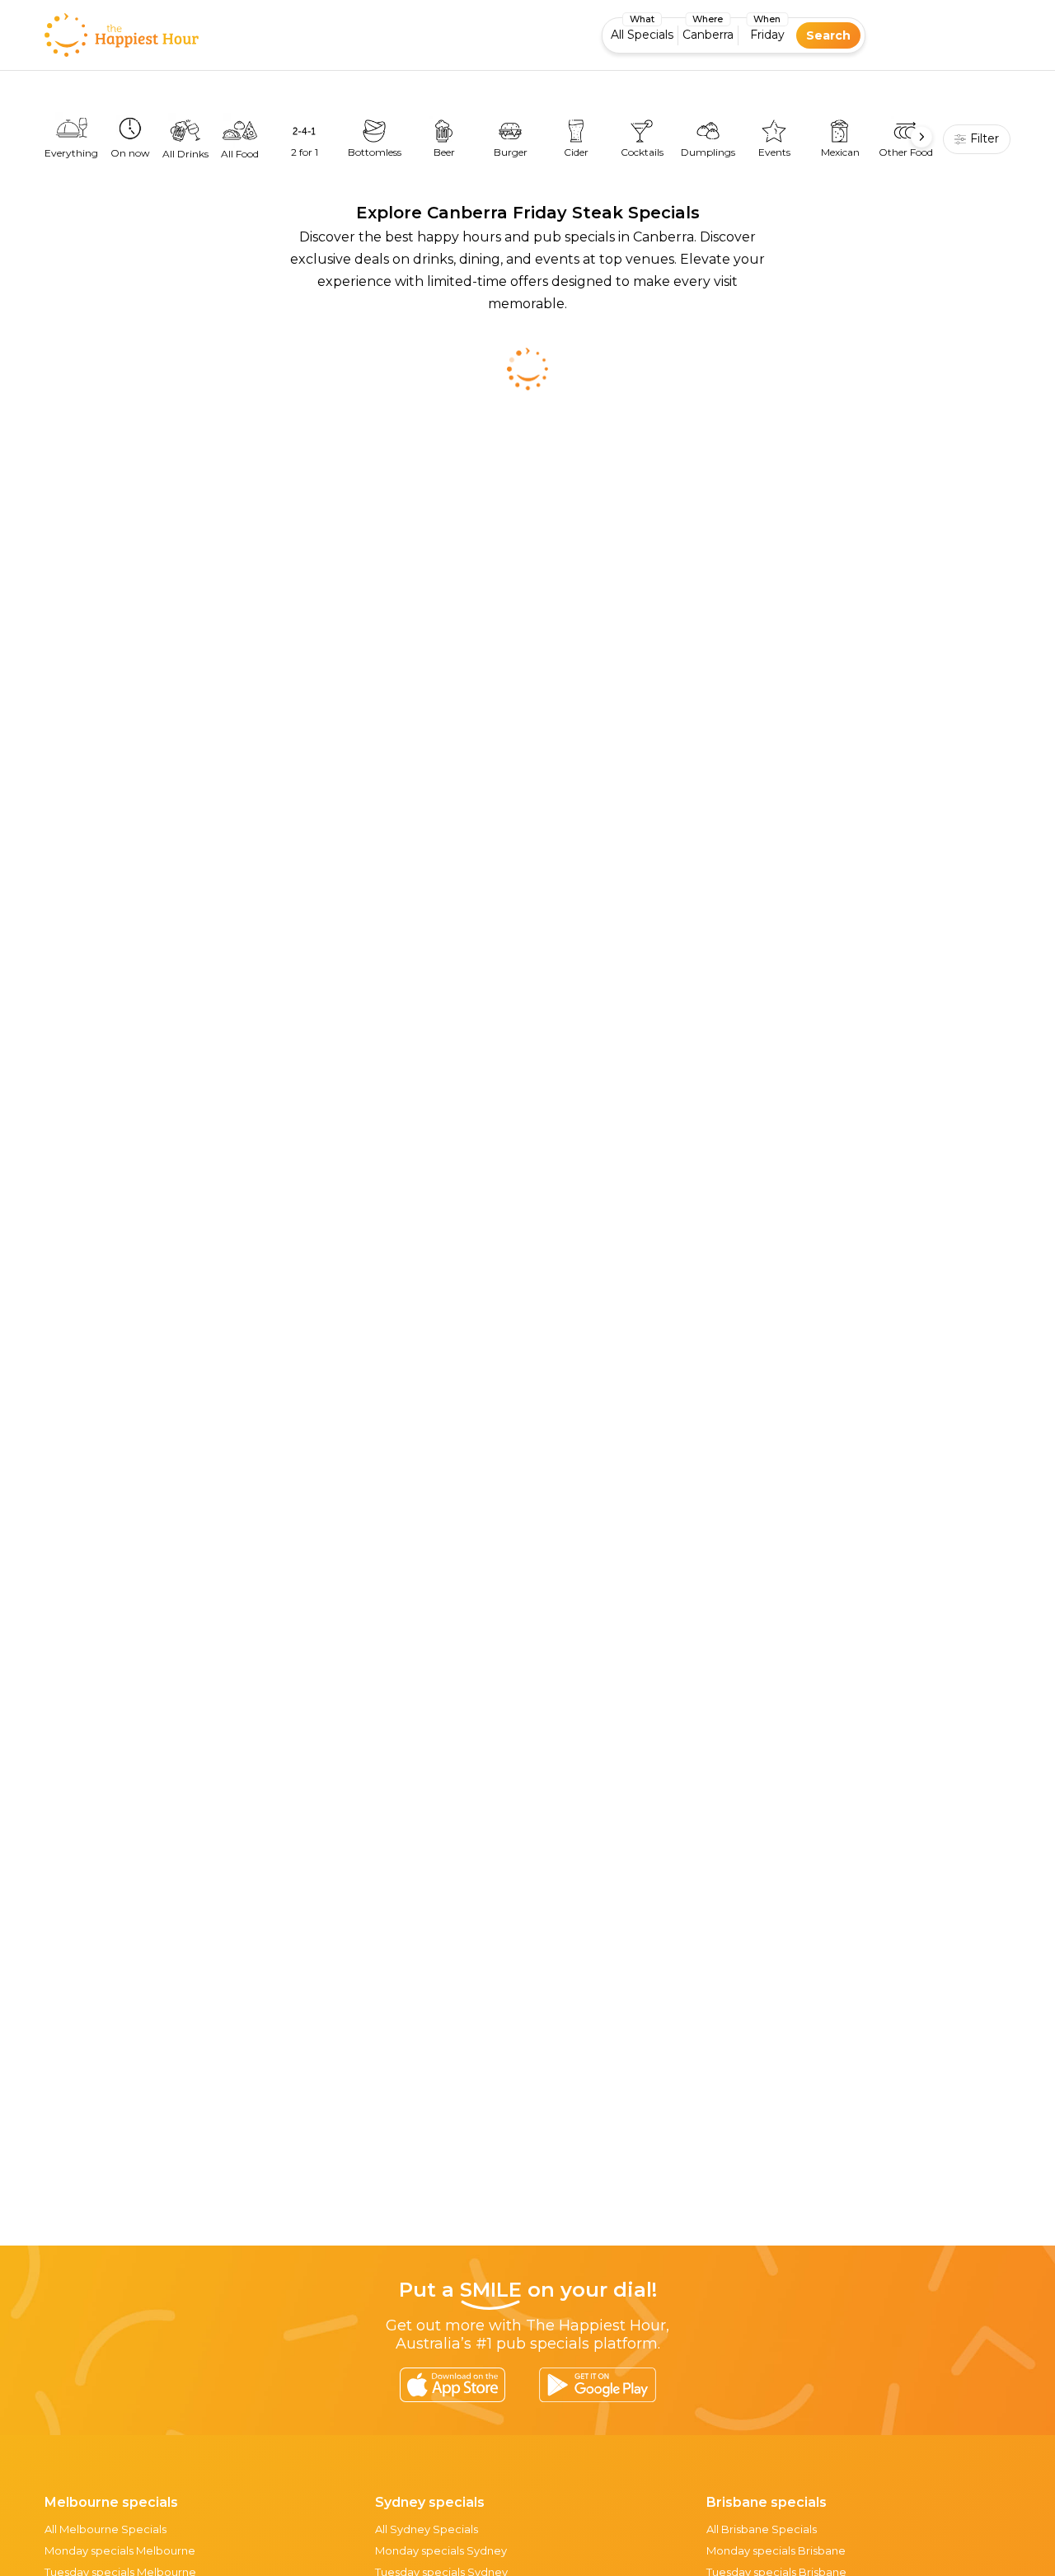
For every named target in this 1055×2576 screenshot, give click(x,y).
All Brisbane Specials (762, 2529)
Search (828, 35)
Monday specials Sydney (441, 2550)
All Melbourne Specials (105, 2529)
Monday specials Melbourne (120, 2550)
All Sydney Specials (427, 2529)
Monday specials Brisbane (776, 2550)
